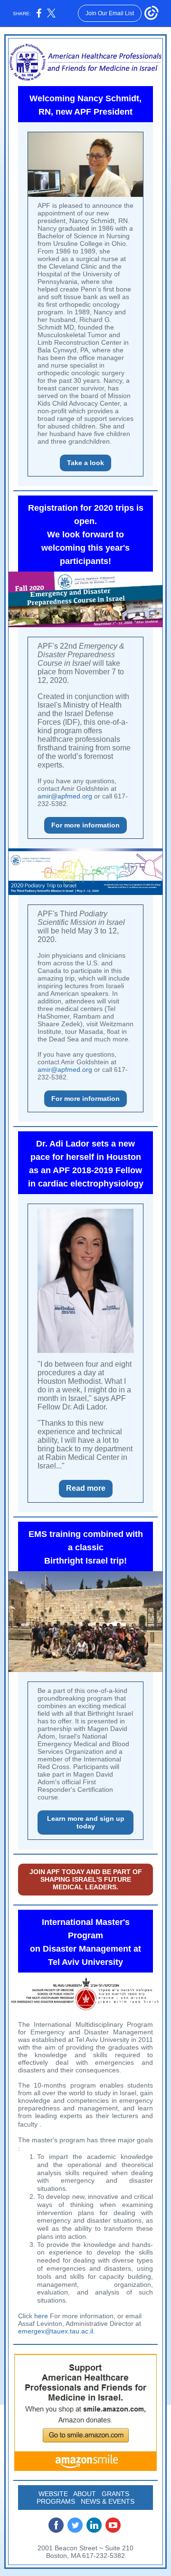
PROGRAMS (56, 2501)
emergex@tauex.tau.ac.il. (57, 2331)
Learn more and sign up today (86, 1822)
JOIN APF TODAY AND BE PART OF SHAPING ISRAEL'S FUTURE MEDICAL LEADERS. (86, 1879)
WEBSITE (53, 2494)
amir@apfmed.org (65, 796)
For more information (85, 825)
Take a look (85, 463)
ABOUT (85, 2494)
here (41, 2316)
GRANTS (115, 2494)
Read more (86, 1488)
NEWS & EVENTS (108, 2501)
